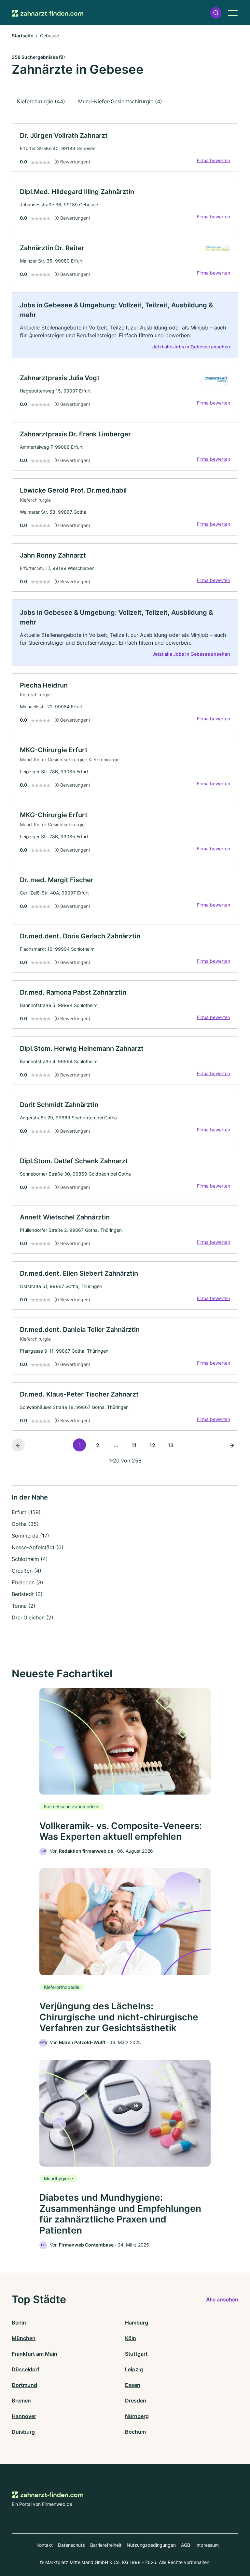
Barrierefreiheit (106, 2545)
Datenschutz (71, 2545)
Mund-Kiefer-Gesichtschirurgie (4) (120, 101)
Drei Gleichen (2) (33, 1617)
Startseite (22, 36)
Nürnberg (137, 2416)
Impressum (207, 2545)
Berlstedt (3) (27, 1594)
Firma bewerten (214, 160)
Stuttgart (136, 2354)
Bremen (21, 2401)
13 (171, 1445)
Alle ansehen (222, 2299)
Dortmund (24, 2385)
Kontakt (45, 2545)
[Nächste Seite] (232, 1445)
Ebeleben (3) (28, 1582)
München (24, 2338)
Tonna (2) (24, 1606)
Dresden (136, 2401)
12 (152, 1445)
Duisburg (23, 2432)
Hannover (24, 2416)
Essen (133, 2385)
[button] (216, 13)
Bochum (135, 2432)
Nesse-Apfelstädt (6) (38, 1547)
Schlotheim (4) (30, 1559)
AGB (186, 2545)
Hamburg (137, 2323)
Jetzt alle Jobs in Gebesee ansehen (191, 347)
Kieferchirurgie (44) (41, 101)
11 (134, 1445)
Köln (131, 2338)
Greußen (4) (27, 1571)
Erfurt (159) (26, 1512)
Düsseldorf (26, 2369)
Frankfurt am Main (35, 2354)
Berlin (19, 2323)
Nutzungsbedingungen (151, 2545)
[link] (125, 148)
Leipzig (134, 2369)
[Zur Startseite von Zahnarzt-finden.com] (48, 13)
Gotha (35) (25, 1524)
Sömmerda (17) (30, 1536)
